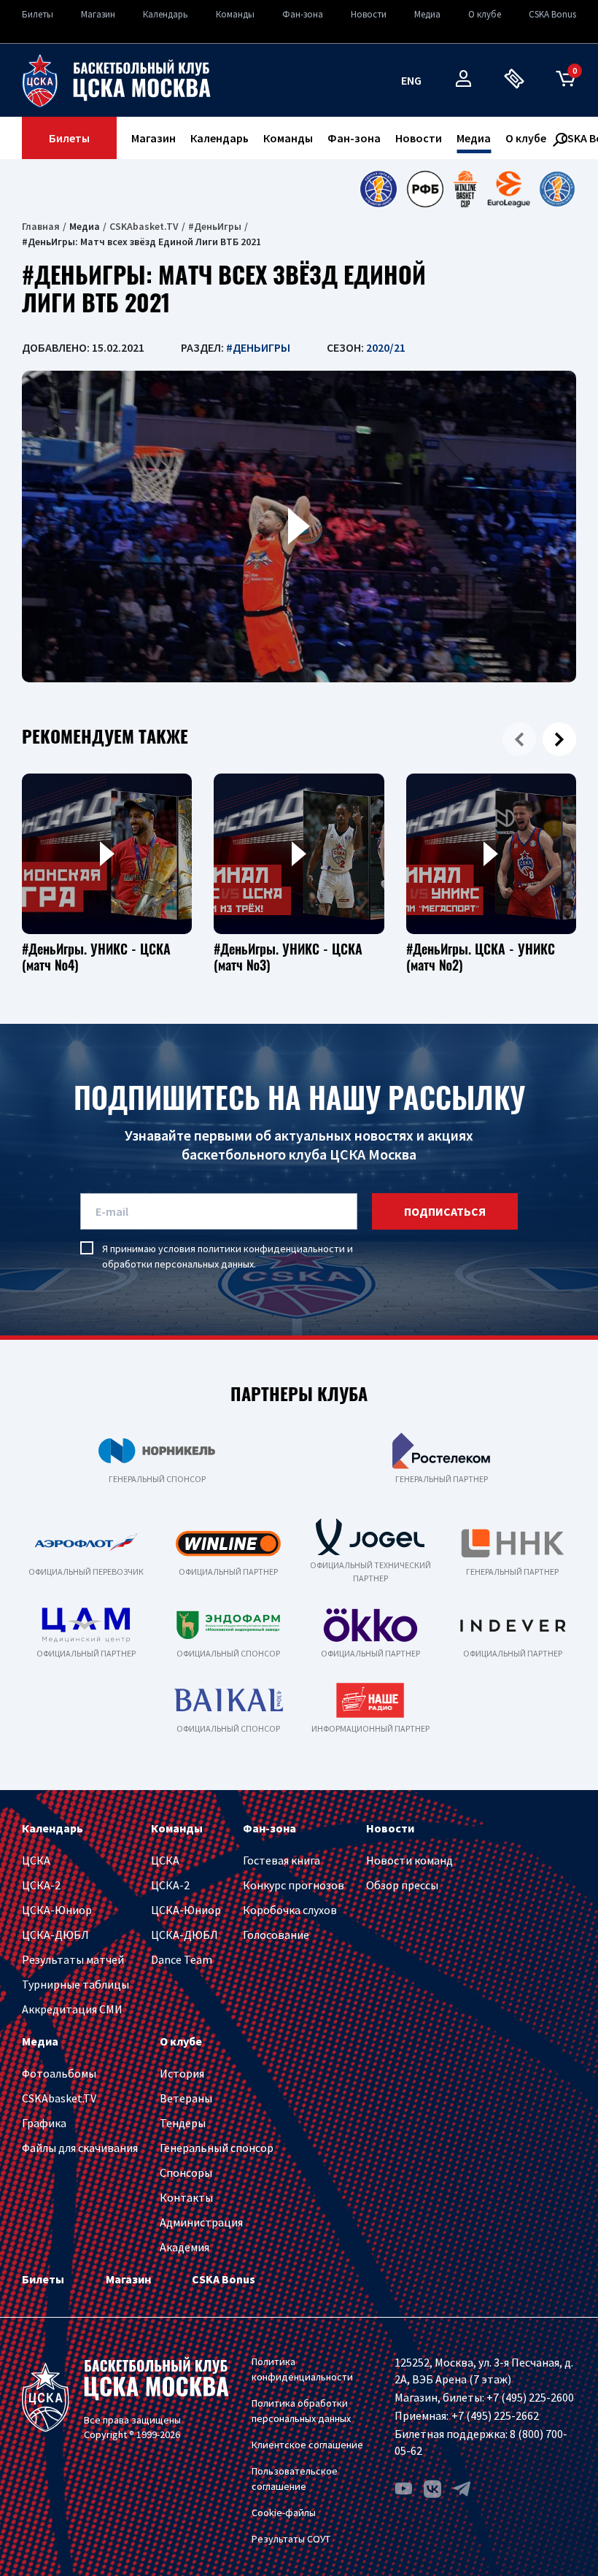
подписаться (445, 1211)
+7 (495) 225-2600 (530, 2397)
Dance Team (182, 1959)
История (182, 2073)
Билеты (38, 14)
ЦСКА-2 (41, 1885)
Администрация (201, 2222)
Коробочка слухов (290, 1910)
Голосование (276, 1935)
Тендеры (183, 2123)
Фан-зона (303, 14)
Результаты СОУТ (291, 2539)
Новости (369, 14)
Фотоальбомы (59, 2073)
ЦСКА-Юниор (57, 1910)
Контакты (186, 2197)
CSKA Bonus (552, 14)
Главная (41, 226)
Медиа (427, 14)
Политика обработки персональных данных (301, 2411)
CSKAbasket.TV (144, 226)
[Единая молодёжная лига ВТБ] (557, 189)
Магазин (98, 14)
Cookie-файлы (284, 2513)
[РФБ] (425, 189)
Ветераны (186, 2098)
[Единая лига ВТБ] (378, 189)
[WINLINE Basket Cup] (466, 189)
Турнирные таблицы (75, 1984)
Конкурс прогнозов (294, 1885)
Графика (44, 2123)
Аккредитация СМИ (72, 2009)
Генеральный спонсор (217, 2148)
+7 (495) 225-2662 (495, 2415)
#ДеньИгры (215, 226)
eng (411, 80)
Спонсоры (186, 2172)
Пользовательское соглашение (295, 2479)
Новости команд (409, 1860)
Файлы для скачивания (80, 2148)
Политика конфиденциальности (302, 2369)
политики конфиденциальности (271, 1249)
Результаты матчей (73, 1959)
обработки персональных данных (178, 1264)
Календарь (166, 14)
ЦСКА (36, 1860)
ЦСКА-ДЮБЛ (55, 1935)
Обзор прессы (402, 1885)
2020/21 (386, 347)
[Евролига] (509, 189)
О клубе (485, 14)
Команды (235, 14)
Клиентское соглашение (307, 2445)
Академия (185, 2247)
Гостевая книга (281, 1860)
